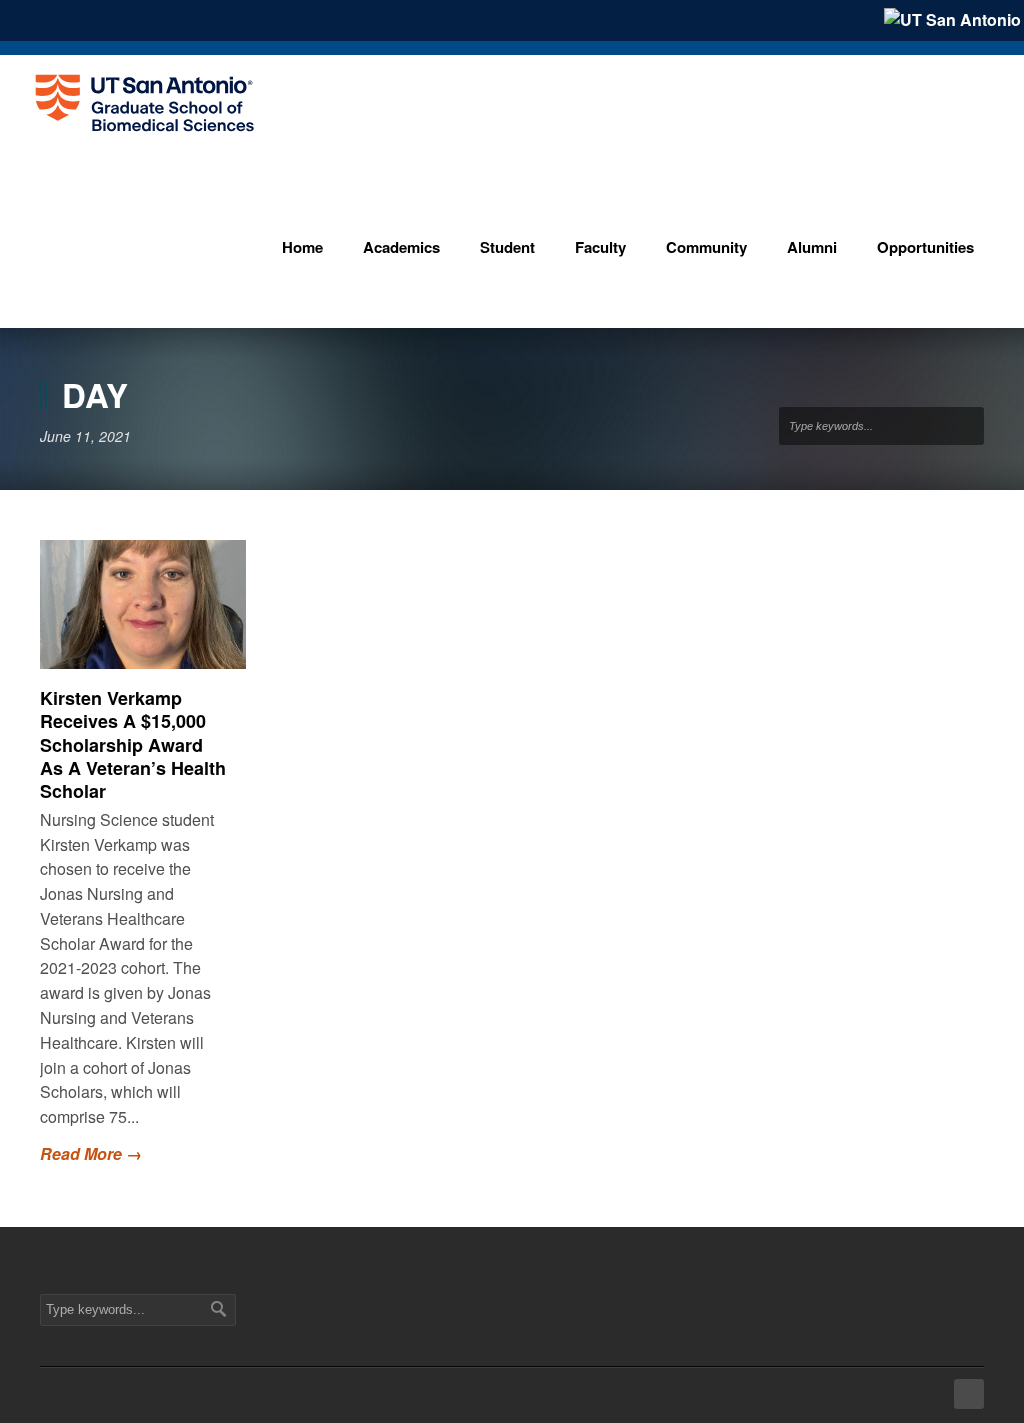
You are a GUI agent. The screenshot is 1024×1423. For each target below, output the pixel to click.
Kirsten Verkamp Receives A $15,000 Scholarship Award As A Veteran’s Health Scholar (133, 745)
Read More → (91, 1153)
